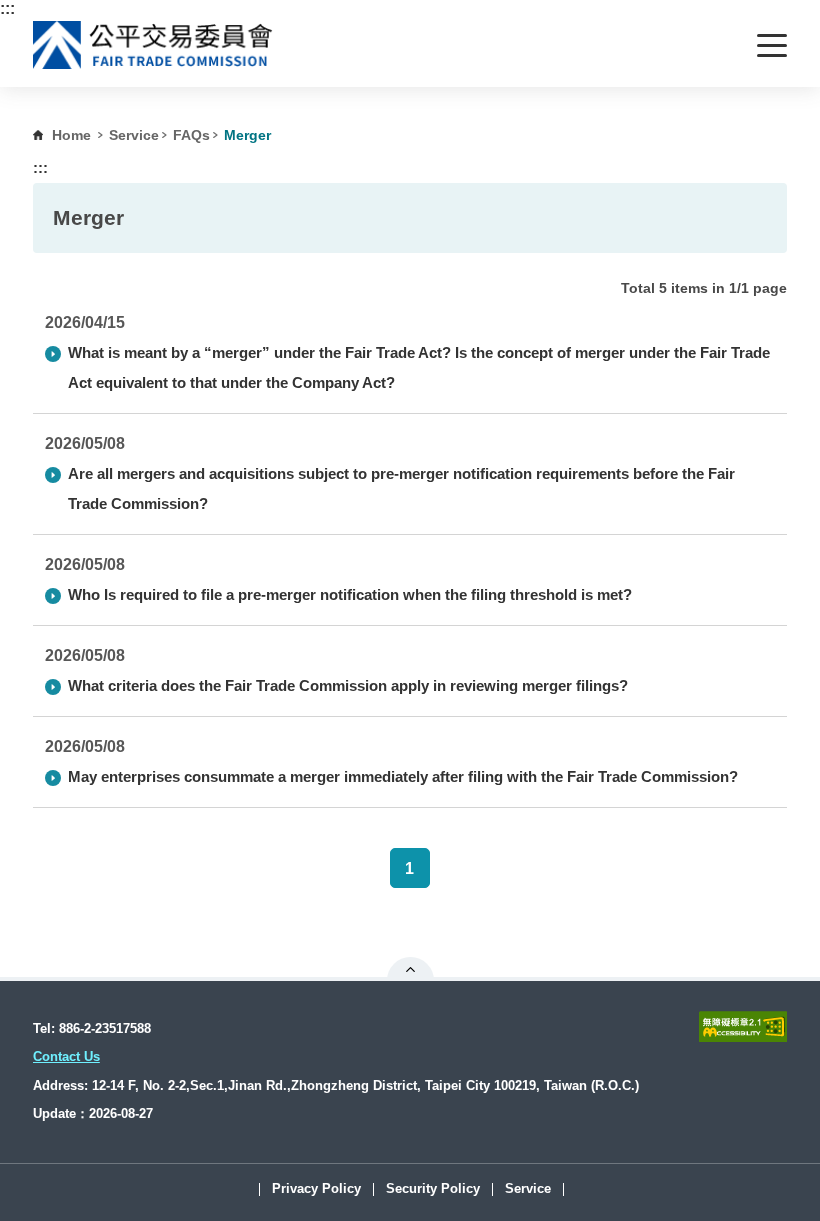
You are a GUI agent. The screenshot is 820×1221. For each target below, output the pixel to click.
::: (7, 8)
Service (134, 135)
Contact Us (66, 1056)
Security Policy (433, 1189)
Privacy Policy (316, 1189)
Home (71, 135)
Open (410, 969)
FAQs (191, 135)
